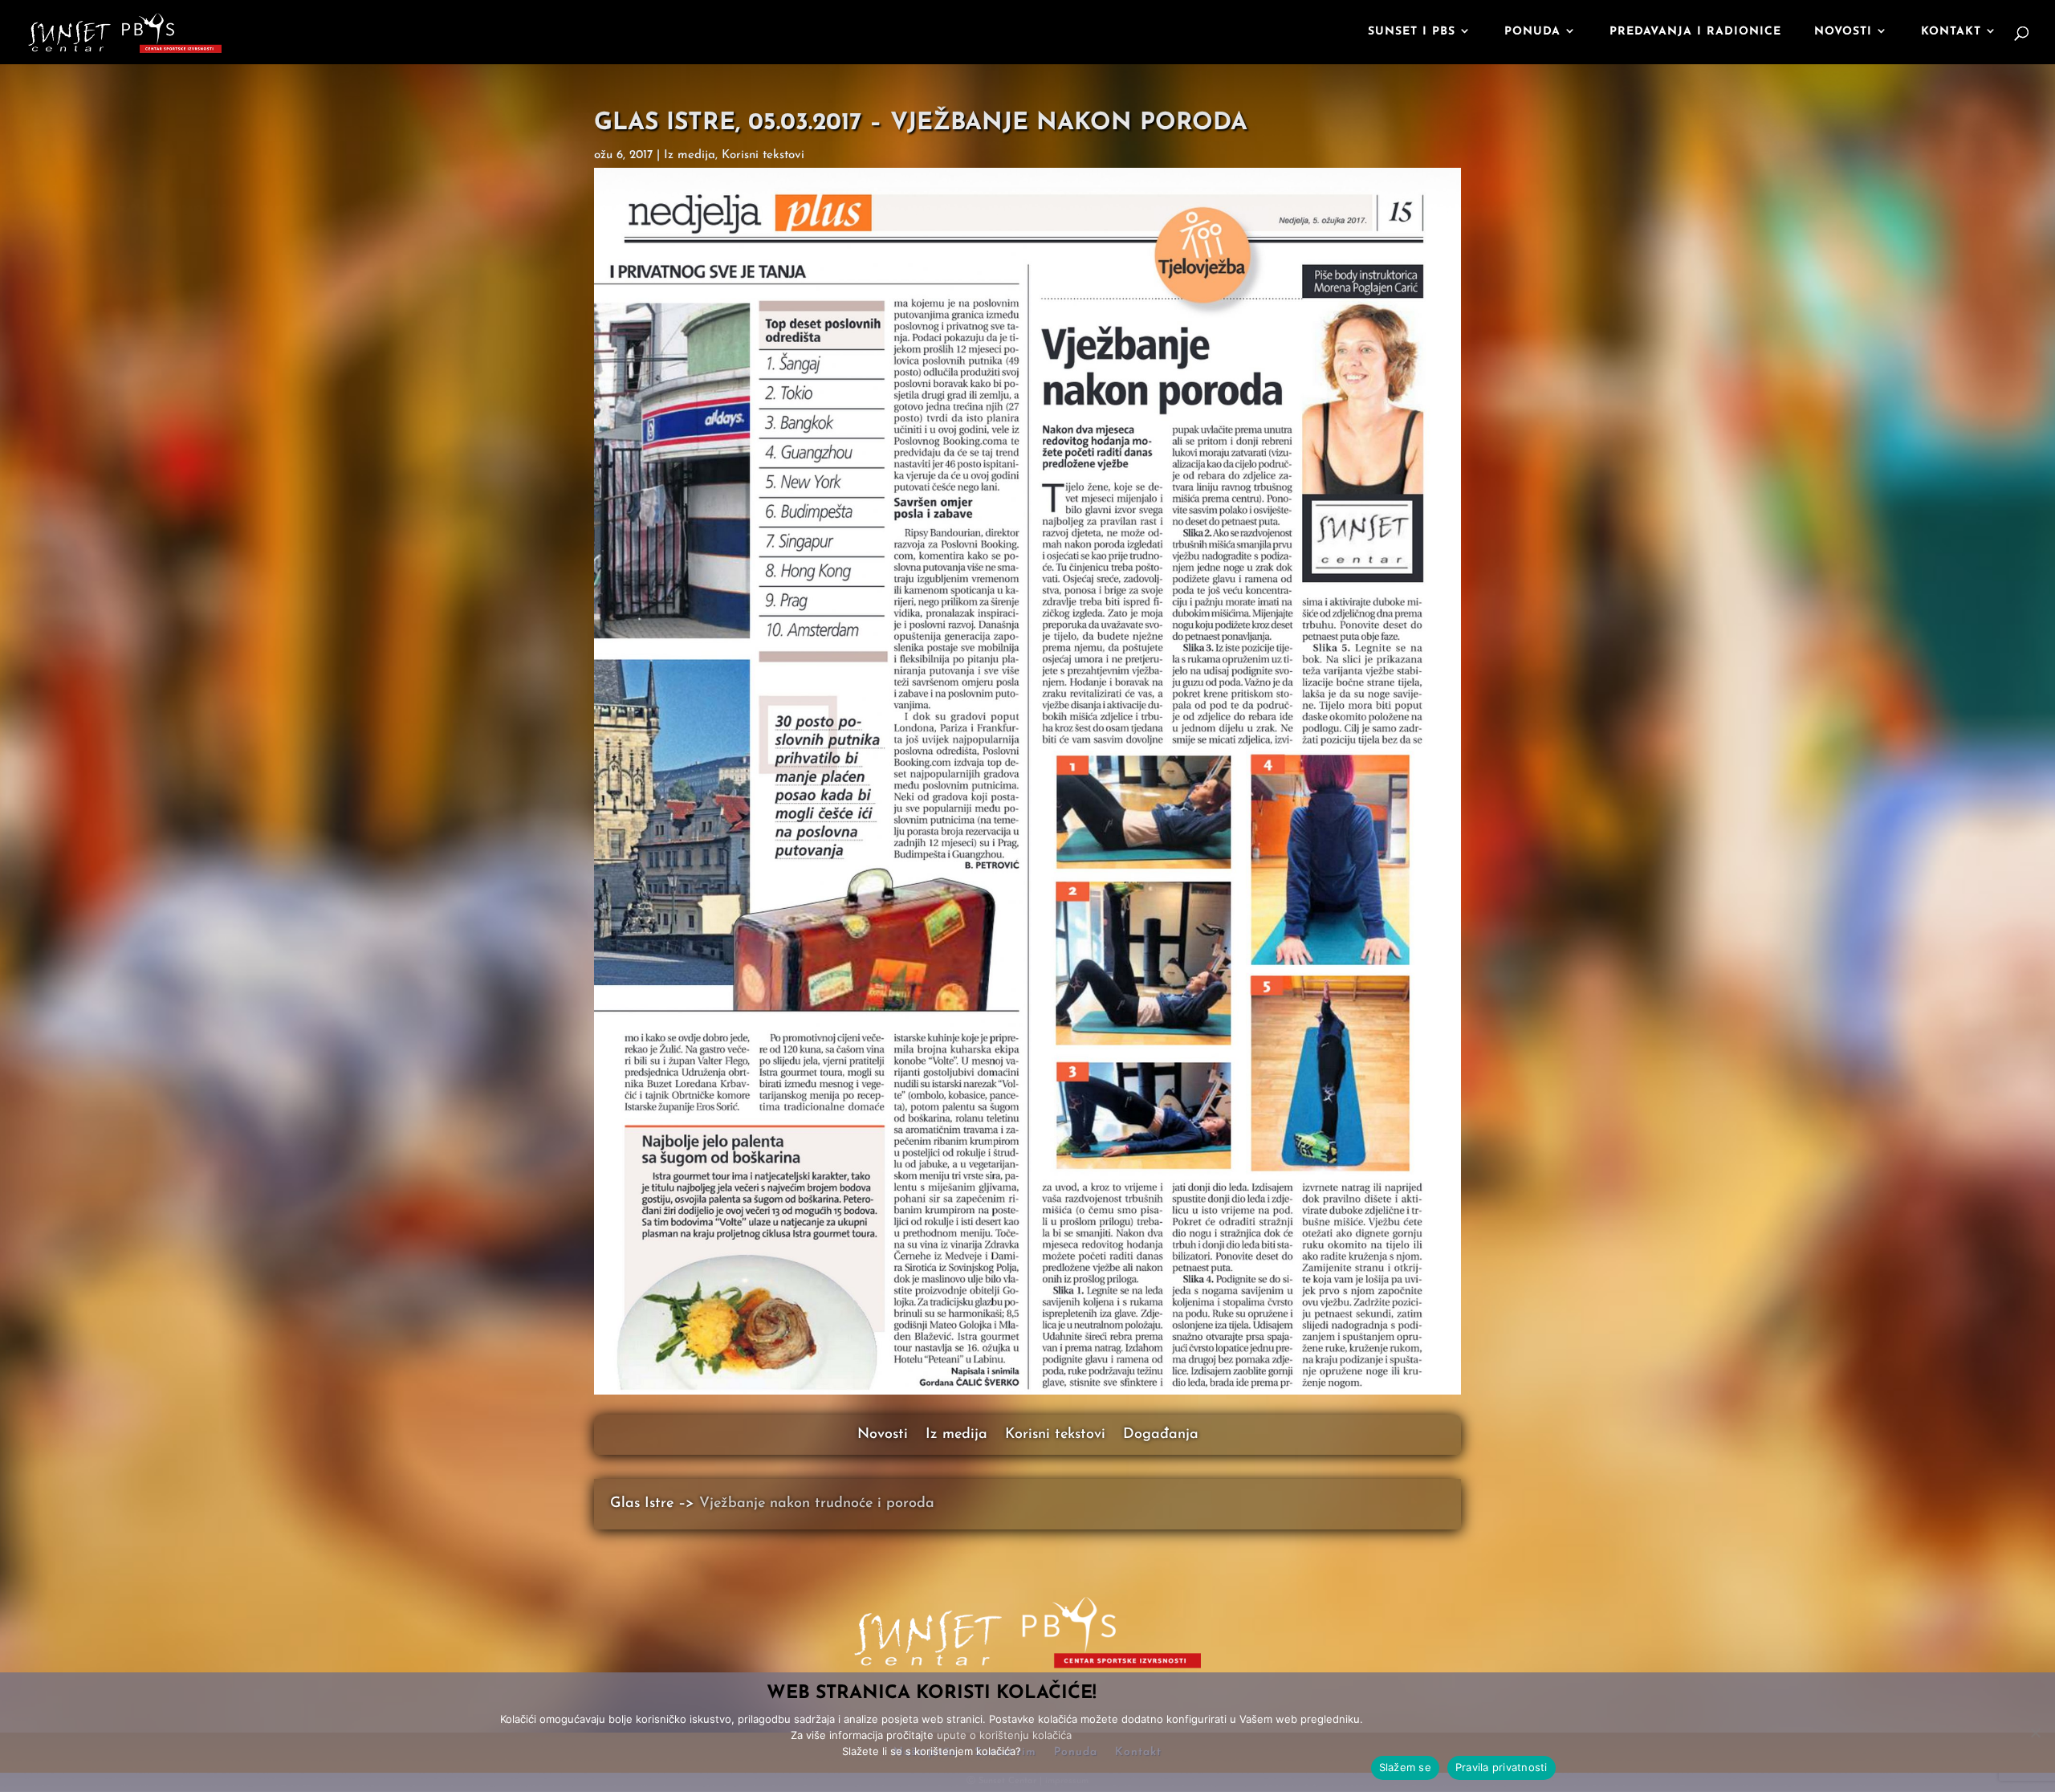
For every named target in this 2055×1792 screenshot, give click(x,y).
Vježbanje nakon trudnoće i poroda (817, 1504)
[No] (2035, 1733)
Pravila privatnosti (1502, 1767)
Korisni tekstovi (1055, 1436)
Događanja (1161, 1436)
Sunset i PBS (1412, 32)
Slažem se (1405, 1767)
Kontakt (1951, 32)
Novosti (1843, 32)
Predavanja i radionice (1695, 32)
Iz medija (956, 1436)
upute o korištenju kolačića (1004, 1735)
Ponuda (1532, 32)
